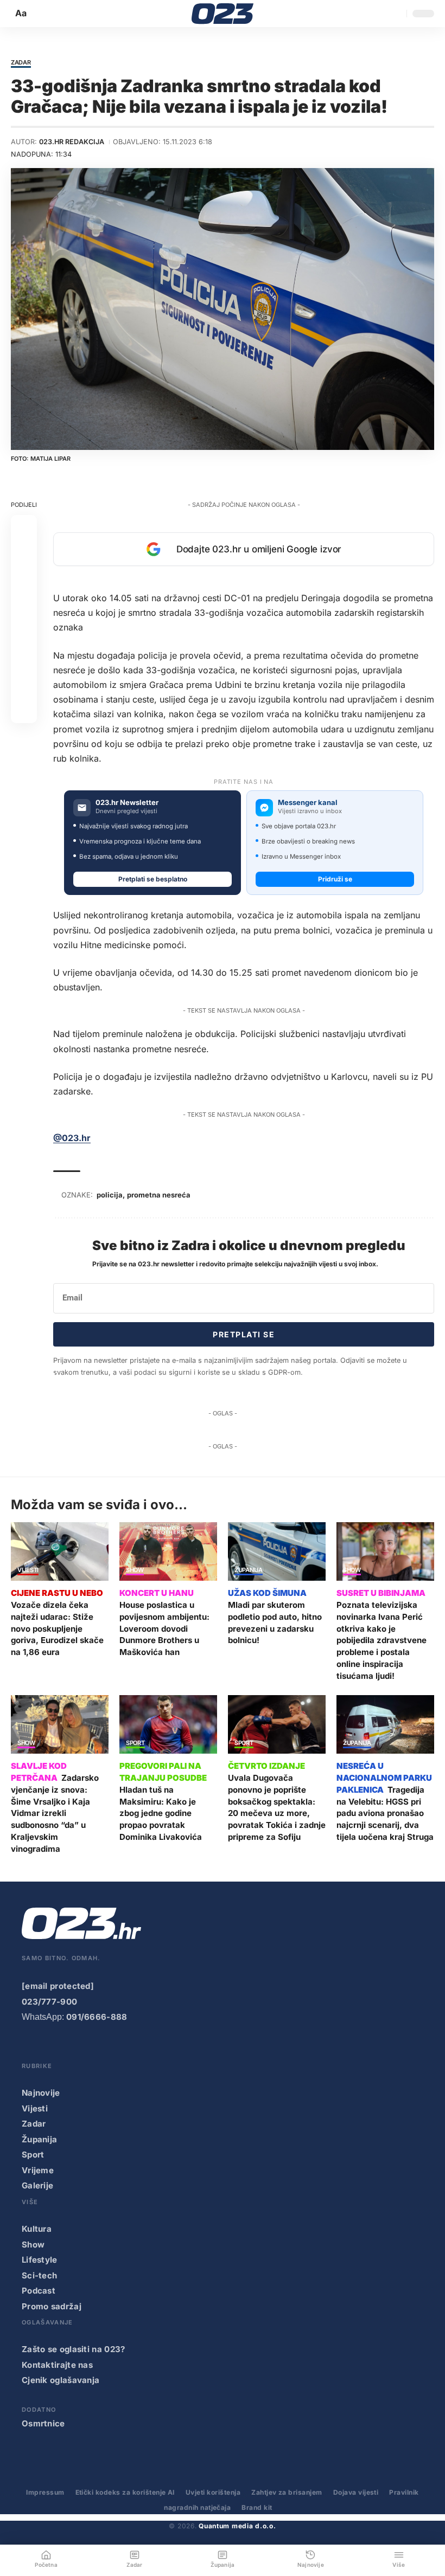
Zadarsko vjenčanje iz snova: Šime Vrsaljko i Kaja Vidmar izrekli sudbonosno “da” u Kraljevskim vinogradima (55, 1813)
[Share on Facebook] (24, 528)
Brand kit (257, 2507)
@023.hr (72, 1138)
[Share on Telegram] (24, 632)
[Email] (24, 710)
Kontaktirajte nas (57, 2365)
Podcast (39, 2291)
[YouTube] (50, 2047)
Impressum (45, 2492)
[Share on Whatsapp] (24, 580)
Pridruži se (335, 879)
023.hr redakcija (72, 142)
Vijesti (28, 1570)
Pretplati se (244, 1334)
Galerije (37, 2185)
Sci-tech (39, 2275)
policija (110, 1195)
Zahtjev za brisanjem (287, 2492)
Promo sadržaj (52, 2306)
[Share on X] (24, 554)
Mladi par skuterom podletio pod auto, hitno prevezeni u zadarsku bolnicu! (275, 1622)
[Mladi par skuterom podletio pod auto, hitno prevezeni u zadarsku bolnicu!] (277, 1551)
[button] (22, 13)
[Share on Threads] (24, 658)
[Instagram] (73, 2047)
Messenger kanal (308, 803)
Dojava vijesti (356, 2492)
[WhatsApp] (138, 2047)
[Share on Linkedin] (24, 606)
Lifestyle (40, 2260)
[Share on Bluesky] (24, 684)
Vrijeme (38, 2170)
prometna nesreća (159, 1195)
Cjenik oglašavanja (61, 2380)
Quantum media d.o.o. (237, 2526)
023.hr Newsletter (127, 803)
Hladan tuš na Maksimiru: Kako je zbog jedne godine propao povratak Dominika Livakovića (161, 1813)
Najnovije (41, 2093)
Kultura (37, 2229)
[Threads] (160, 2047)
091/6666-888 (97, 2017)
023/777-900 (49, 2002)
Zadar (21, 63)
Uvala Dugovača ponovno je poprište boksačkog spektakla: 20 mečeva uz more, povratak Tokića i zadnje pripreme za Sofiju (277, 1807)
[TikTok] (94, 2047)
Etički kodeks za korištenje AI (125, 2492)
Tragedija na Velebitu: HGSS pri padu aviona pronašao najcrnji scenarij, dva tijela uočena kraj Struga (385, 1813)
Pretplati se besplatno (153, 879)
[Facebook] (29, 2047)
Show (135, 1570)
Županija (249, 1570)
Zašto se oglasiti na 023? (74, 2349)
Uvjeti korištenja (213, 2492)
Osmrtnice (43, 2423)
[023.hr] (223, 14)
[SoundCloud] (116, 2047)
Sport (135, 1743)
